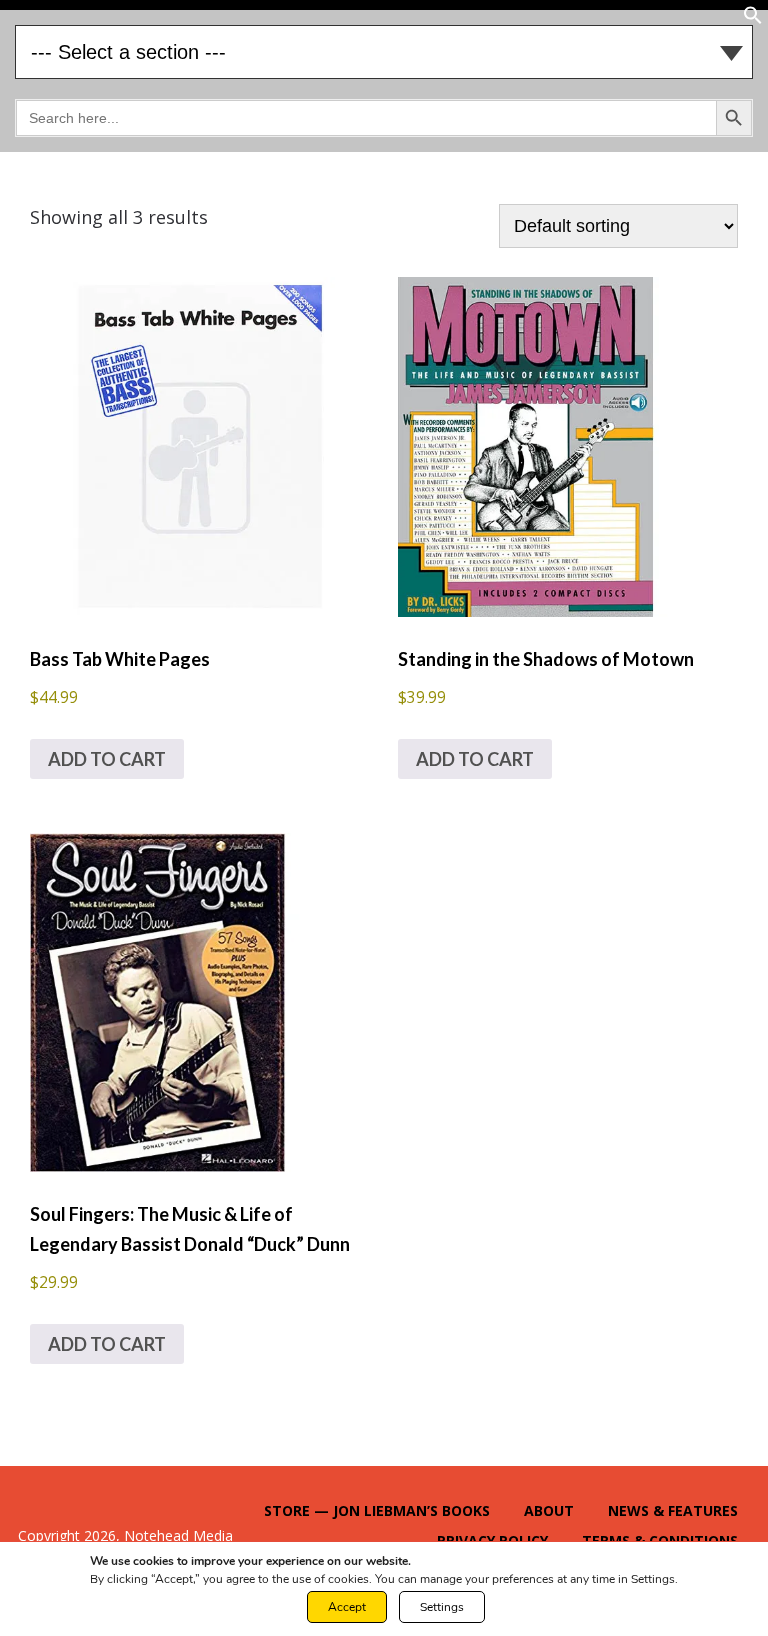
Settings (442, 1607)
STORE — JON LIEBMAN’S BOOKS (377, 1510)
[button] (753, 19)
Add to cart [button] (107, 759)
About (549, 1510)
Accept (347, 1607)
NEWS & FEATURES (673, 1510)
